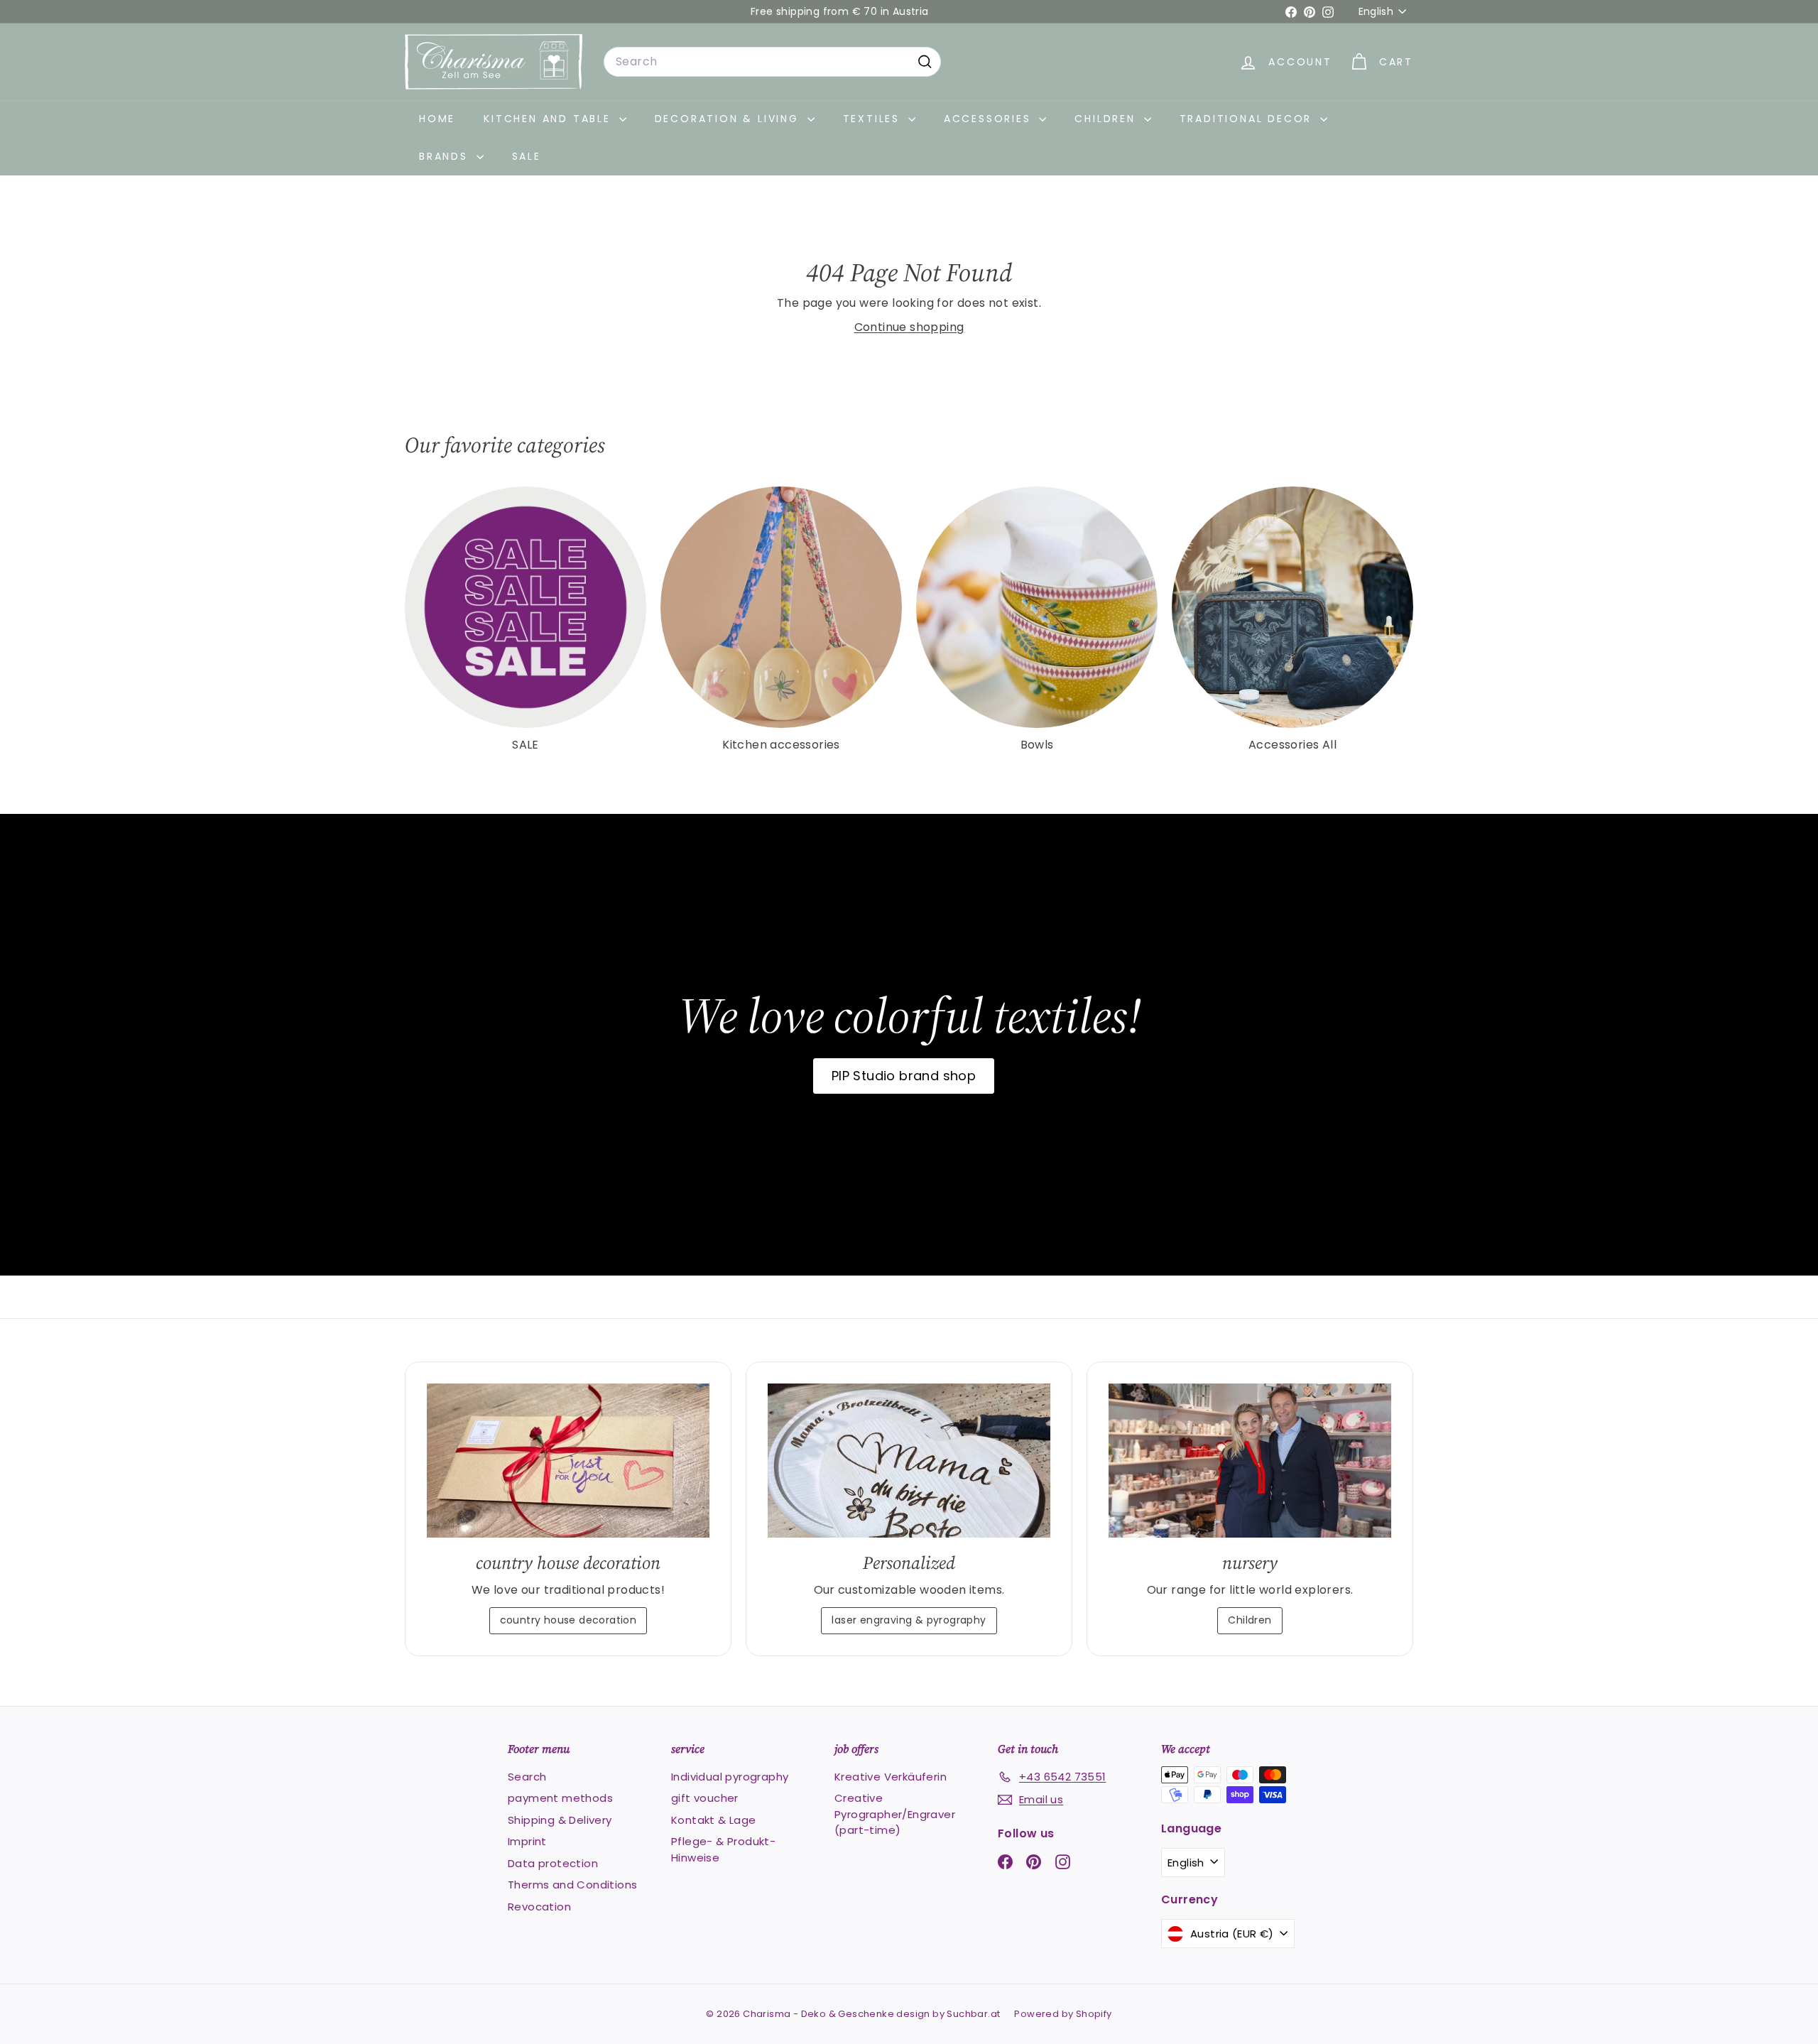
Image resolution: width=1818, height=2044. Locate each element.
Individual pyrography (730, 1777)
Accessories (990, 119)
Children (1107, 119)
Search (527, 1777)
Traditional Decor (1248, 119)
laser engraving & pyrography (909, 1620)
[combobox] (772, 62)
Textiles (874, 119)
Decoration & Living (729, 119)
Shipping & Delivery (560, 1820)
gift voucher (705, 1798)
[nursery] (1250, 1461)
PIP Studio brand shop (904, 1076)
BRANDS (446, 156)
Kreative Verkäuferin (891, 1777)
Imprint (527, 1841)
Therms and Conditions (572, 1885)
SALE (527, 156)
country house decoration (568, 1620)
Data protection (553, 1863)
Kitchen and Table (549, 119)
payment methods (560, 1798)
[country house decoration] (568, 1461)
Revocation (539, 1907)
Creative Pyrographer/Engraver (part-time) (895, 1814)
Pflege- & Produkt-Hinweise (723, 1849)
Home (437, 119)
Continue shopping (909, 327)
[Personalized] (909, 1461)
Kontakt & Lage (714, 1820)
